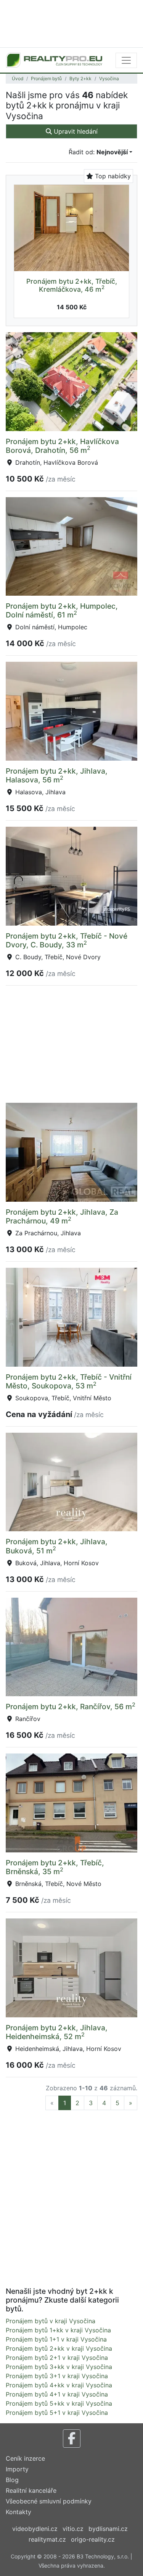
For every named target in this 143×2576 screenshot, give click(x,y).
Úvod (18, 78)
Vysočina (109, 78)
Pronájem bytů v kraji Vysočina (51, 2321)
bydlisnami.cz (108, 2529)
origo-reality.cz (93, 2539)
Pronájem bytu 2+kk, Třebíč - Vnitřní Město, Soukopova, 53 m (69, 1381)
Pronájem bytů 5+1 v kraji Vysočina (57, 2413)
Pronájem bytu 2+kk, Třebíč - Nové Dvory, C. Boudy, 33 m (67, 940)
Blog (12, 2480)
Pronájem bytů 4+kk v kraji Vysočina (59, 2385)
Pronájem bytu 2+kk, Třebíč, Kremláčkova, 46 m (72, 285)
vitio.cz (73, 2529)
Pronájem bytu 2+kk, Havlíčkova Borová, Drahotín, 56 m (62, 446)
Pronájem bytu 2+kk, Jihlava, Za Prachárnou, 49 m (62, 1216)
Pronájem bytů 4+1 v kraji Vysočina (57, 2394)
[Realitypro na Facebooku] (72, 2439)
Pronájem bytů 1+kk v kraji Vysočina (58, 2330)
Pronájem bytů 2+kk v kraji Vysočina (59, 2348)
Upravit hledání (75, 131)
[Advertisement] (71, 23)
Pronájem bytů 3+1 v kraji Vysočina (57, 2376)
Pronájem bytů (46, 78)
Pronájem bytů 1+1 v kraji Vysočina (56, 2339)
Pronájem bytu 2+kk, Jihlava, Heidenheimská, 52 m (57, 2032)
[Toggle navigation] (126, 60)
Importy (17, 2469)
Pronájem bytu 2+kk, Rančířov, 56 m (71, 1707)
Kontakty (18, 2512)
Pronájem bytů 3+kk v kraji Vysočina (59, 2367)
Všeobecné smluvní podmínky (49, 2501)
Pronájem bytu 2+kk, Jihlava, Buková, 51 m (57, 1546)
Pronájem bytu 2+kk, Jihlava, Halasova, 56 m (57, 775)
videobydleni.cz (35, 2529)
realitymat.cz (47, 2539)
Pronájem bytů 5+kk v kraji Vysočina (59, 2403)
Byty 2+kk (80, 78)
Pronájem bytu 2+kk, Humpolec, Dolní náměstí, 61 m (62, 610)
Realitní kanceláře (31, 2490)
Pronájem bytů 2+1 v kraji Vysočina (57, 2358)
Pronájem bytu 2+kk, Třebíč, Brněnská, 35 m (55, 1867)
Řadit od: (98, 152)
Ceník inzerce (25, 2458)
